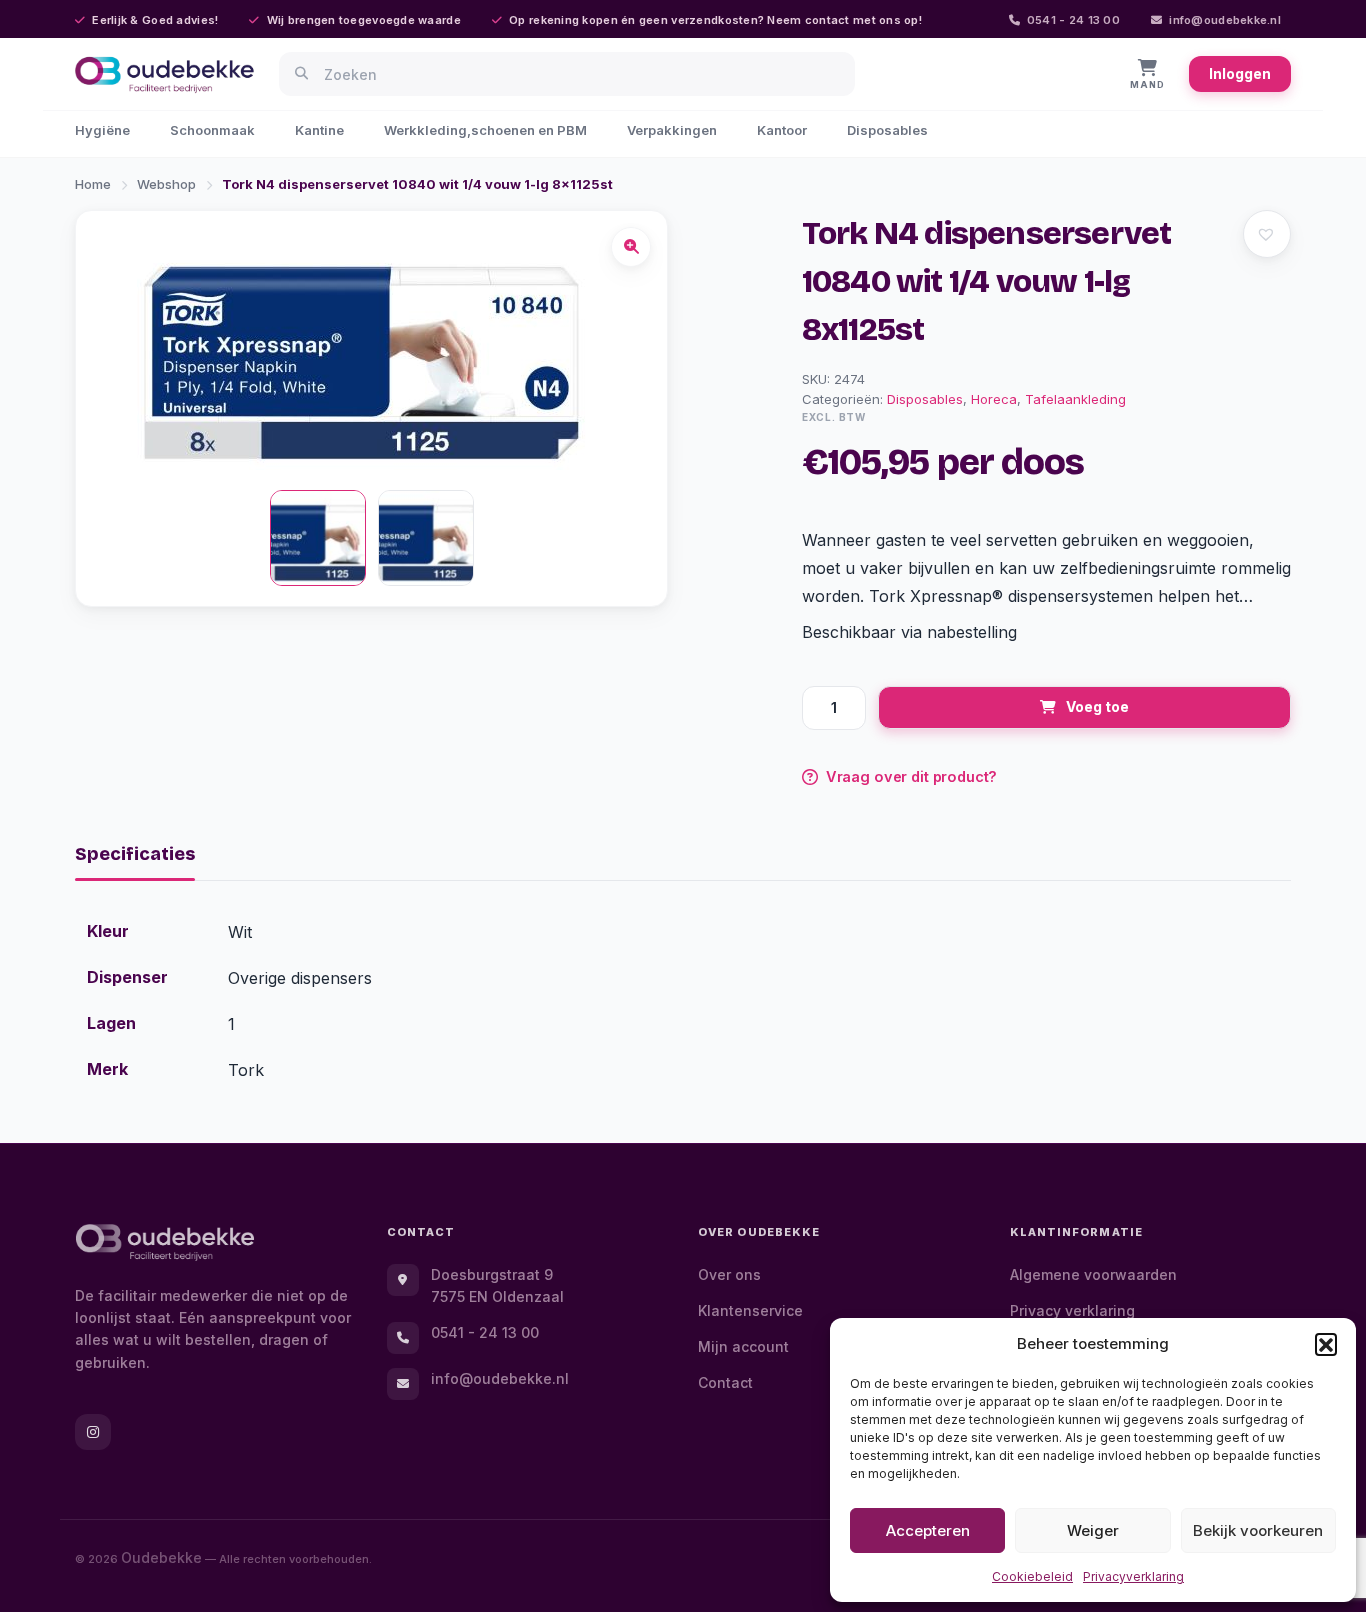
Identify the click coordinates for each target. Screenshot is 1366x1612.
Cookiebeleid (1032, 1576)
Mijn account (743, 1346)
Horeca (994, 399)
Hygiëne (102, 130)
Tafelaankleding (1075, 399)
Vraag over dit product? (912, 776)
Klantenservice (750, 1310)
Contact (725, 1382)
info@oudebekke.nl (1225, 20)
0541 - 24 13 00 (1073, 20)
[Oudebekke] (165, 1242)
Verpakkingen (672, 130)
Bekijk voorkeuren (1258, 1530)
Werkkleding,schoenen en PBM (485, 130)
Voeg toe (1097, 706)
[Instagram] (93, 1432)
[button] (1326, 1344)
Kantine (319, 130)
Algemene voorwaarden (1093, 1274)
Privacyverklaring (1133, 1576)
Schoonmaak (212, 130)
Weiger (1093, 1530)
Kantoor (782, 130)
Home (93, 184)
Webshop (166, 184)
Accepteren (928, 1530)
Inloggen (1240, 73)
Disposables (887, 130)
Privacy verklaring (1072, 1310)
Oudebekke (161, 1557)
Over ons (729, 1274)
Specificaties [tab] (135, 854)
